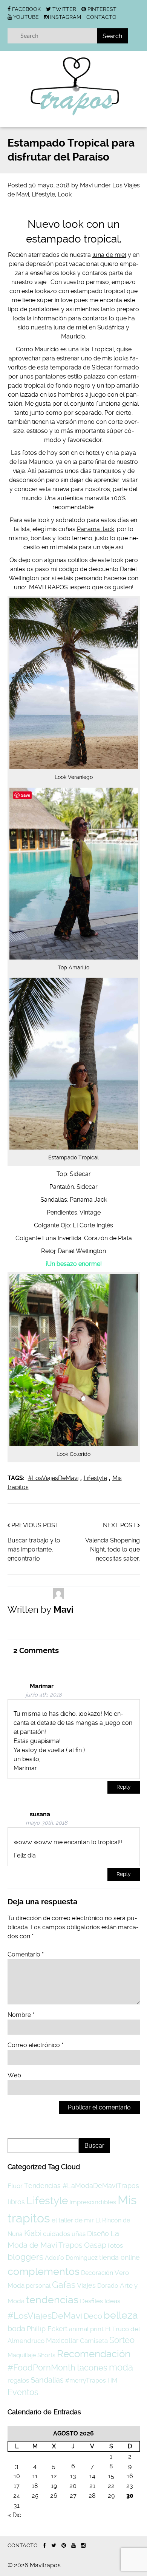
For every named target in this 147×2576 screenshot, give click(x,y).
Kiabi (33, 2233)
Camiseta (94, 2341)
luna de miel (109, 255)
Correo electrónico (35, 2045)
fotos (115, 2245)
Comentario (26, 1954)
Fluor (15, 2186)
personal (38, 2286)
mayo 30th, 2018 (47, 1823)
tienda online (119, 2257)
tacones (92, 2367)
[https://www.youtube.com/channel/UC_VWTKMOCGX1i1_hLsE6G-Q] (73, 2546)
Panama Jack (96, 529)
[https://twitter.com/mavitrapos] (54, 2546)
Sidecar (102, 367)
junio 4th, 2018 (44, 1695)
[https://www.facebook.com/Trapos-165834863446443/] (44, 2546)
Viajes (86, 2285)
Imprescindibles (93, 2202)
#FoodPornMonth (41, 2367)
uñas (79, 2234)
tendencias (52, 2300)
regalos (18, 2380)
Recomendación (94, 2354)
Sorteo (122, 2340)
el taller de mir (73, 2220)
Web (14, 2075)
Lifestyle (43, 194)
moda (121, 2367)
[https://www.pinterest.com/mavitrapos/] (64, 2546)
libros (16, 2202)
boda (16, 2329)
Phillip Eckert (47, 2329)
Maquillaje (22, 2355)
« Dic (14, 2515)
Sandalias (47, 2380)
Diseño (98, 2234)
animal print (86, 2329)
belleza (121, 2315)
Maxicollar (62, 2340)
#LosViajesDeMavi (53, 1478)
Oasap (95, 2245)
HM (112, 2381)
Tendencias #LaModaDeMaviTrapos (82, 2186)
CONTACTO (101, 17)
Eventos (23, 2392)
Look (65, 194)
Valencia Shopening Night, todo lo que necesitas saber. (113, 1549)
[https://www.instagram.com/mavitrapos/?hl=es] (83, 2546)
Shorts (46, 2355)
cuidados (57, 2234)
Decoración (97, 2273)
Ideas (112, 2301)
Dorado (108, 2286)
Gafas (64, 2285)
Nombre (21, 2015)
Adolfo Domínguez (71, 2258)
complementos (44, 2271)
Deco (93, 2316)
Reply (124, 1787)
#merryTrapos (86, 2381)
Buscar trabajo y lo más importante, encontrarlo (34, 1549)
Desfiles (91, 2301)
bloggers (25, 2257)
